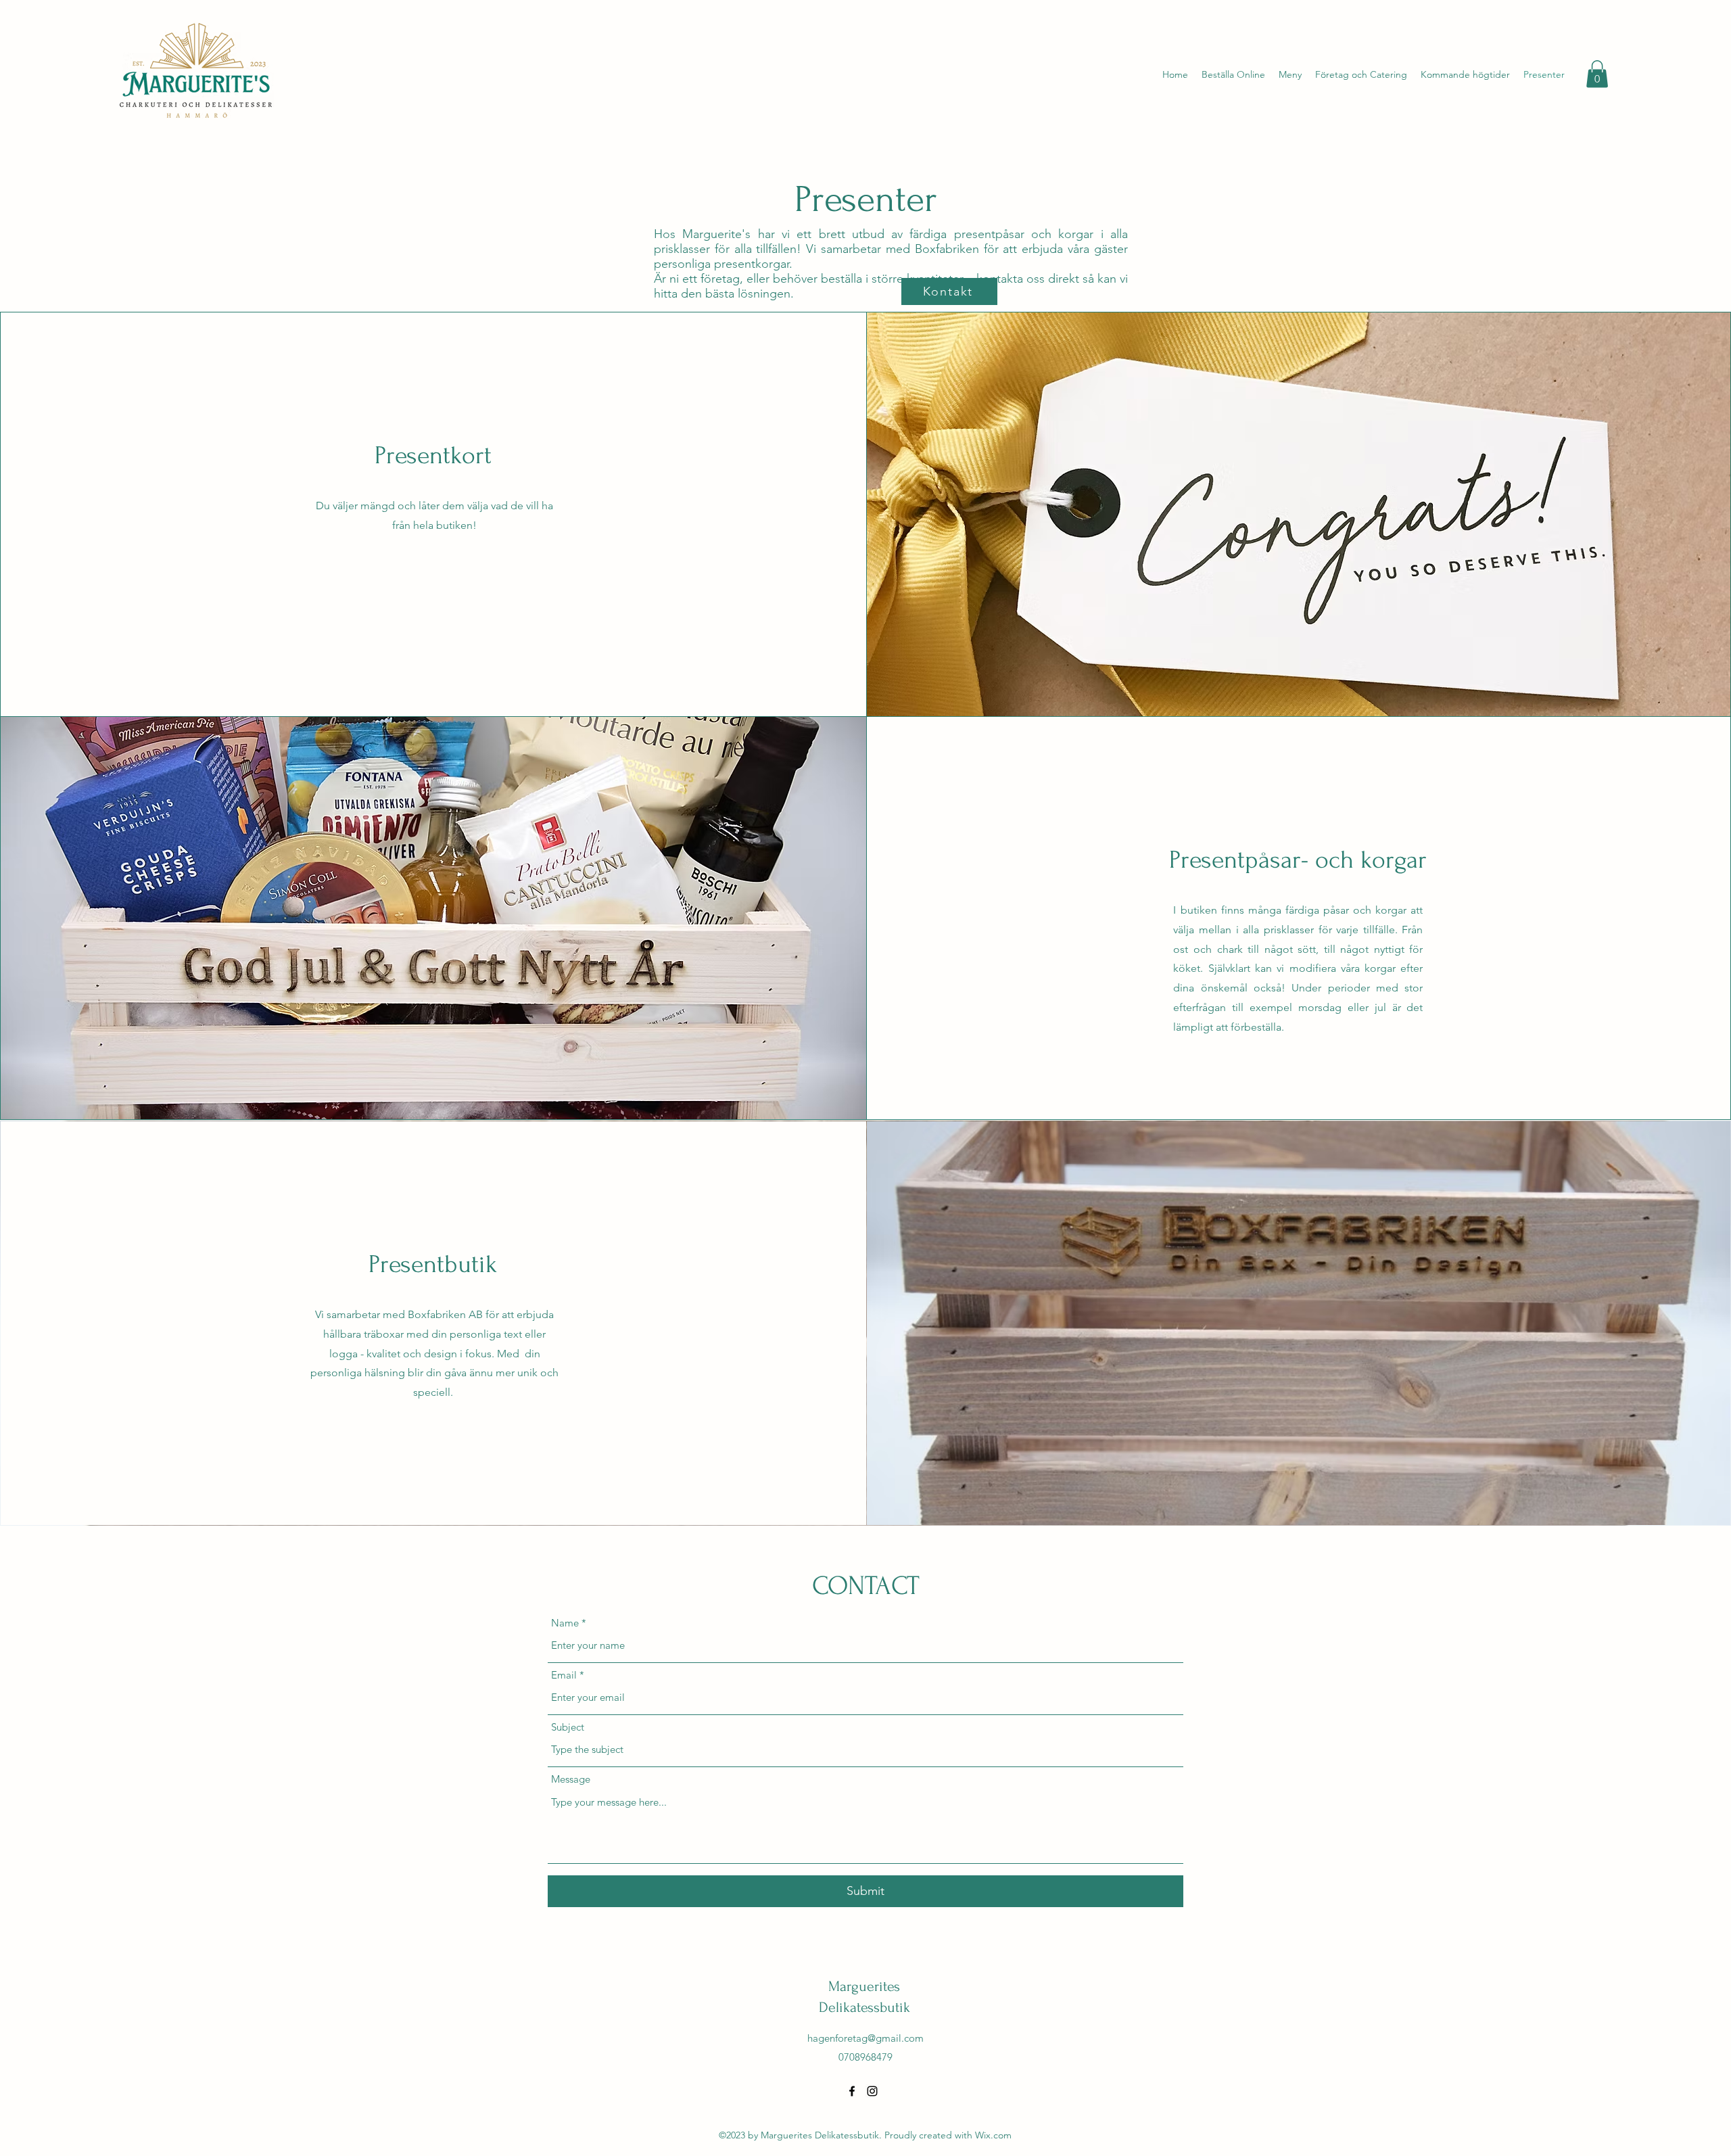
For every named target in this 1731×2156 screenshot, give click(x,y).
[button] (1597, 74)
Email (564, 1675)
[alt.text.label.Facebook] (852, 2091)
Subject (568, 1727)
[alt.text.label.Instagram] (872, 2091)
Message (571, 1779)
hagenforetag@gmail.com (865, 2038)
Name (565, 1623)
